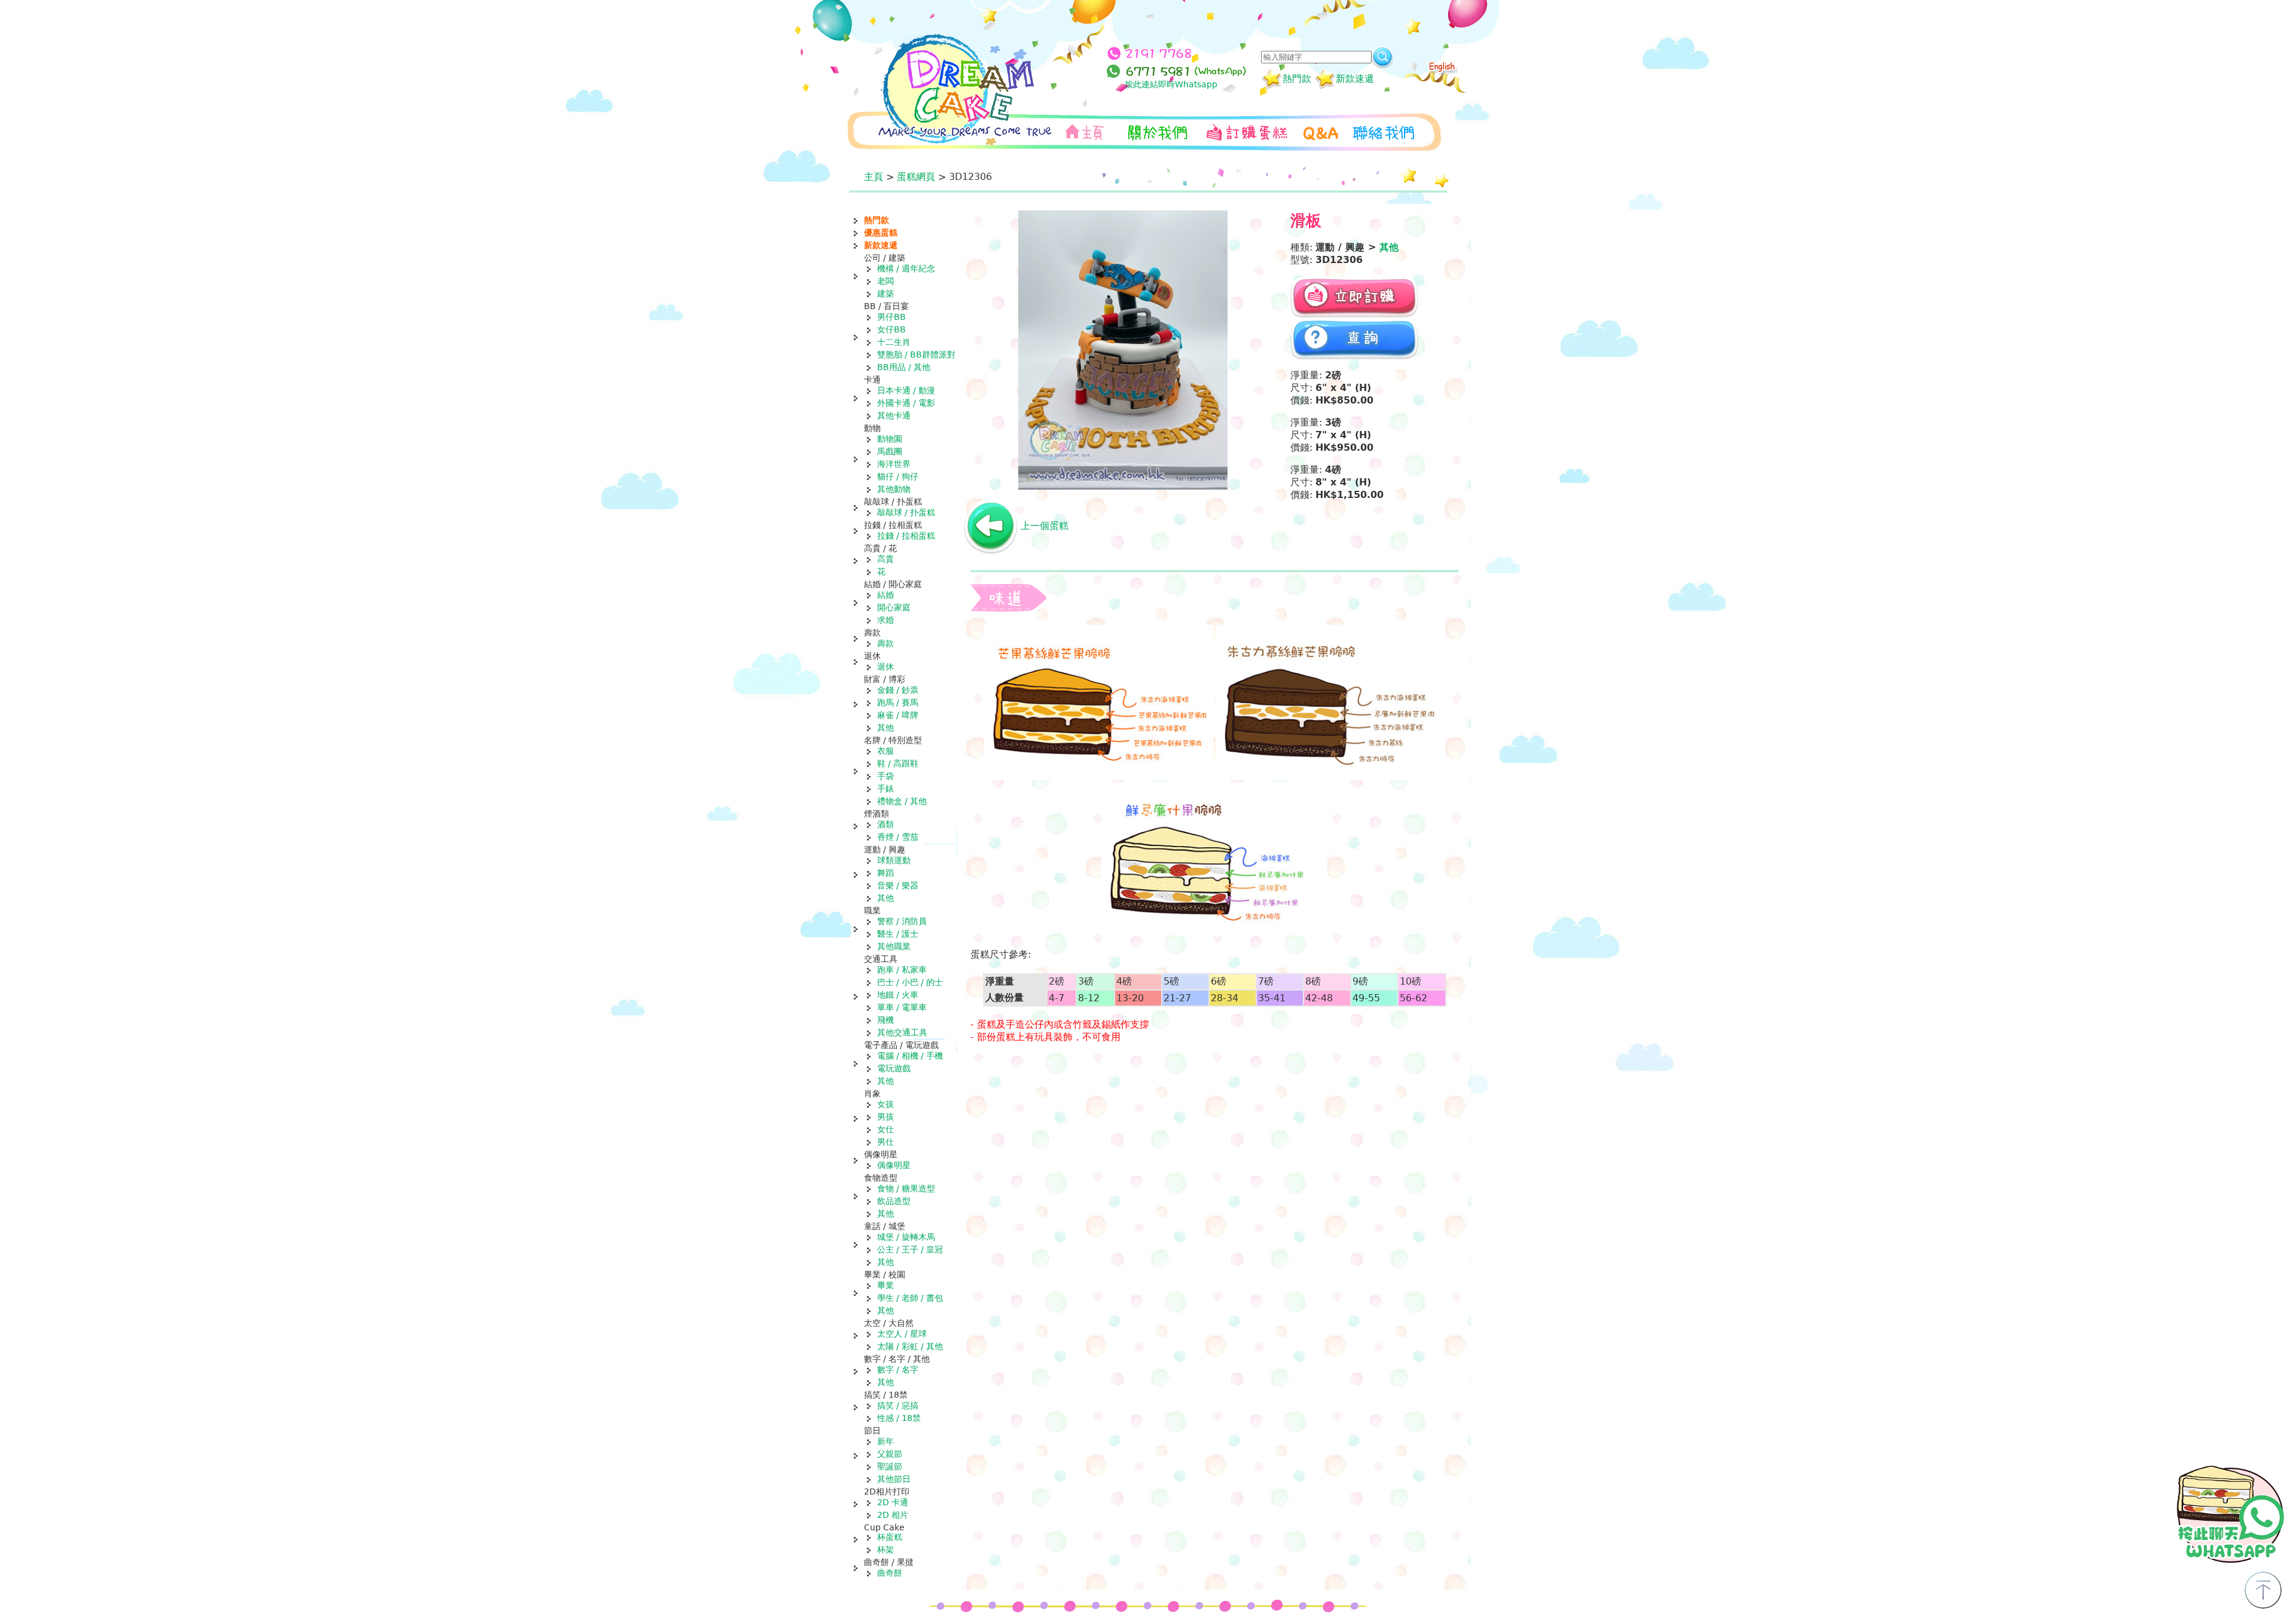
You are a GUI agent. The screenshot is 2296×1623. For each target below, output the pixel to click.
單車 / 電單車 (902, 1007)
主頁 (874, 177)
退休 (886, 667)
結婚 (886, 595)
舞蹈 (886, 873)
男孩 (886, 1117)
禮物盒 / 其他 (902, 801)
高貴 (886, 559)
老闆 (886, 281)
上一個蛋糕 (1045, 526)
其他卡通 (894, 415)
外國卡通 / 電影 (906, 403)
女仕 (886, 1129)
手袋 (886, 776)
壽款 (886, 643)
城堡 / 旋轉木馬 (906, 1237)
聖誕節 (890, 1466)
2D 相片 (893, 1515)
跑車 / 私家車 (902, 970)
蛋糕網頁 (916, 177)
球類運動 (894, 860)
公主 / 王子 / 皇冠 (910, 1249)
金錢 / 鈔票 (898, 690)
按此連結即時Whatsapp (1171, 84)
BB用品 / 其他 (904, 367)
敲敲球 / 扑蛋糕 (906, 512)
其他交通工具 (902, 1032)
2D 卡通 (893, 1502)
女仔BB (891, 329)
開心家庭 (894, 607)
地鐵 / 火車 (898, 995)
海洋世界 (894, 464)
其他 (886, 728)
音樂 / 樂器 (898, 885)
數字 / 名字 (898, 1370)
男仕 (886, 1142)
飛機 (886, 1020)
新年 (886, 1441)
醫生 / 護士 (898, 934)
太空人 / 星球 (902, 1334)
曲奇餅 (890, 1573)
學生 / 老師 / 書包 (910, 1298)
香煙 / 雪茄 (898, 837)
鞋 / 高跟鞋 (898, 763)
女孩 (886, 1104)
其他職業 (894, 946)
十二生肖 (894, 342)
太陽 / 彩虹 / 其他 (910, 1346)
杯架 (886, 1549)
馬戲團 (890, 451)
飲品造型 (894, 1201)
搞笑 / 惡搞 (898, 1405)
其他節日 (894, 1479)
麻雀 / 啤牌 (898, 715)
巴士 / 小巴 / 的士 (910, 982)
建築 (886, 294)
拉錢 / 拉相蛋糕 (906, 536)
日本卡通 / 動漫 (906, 390)
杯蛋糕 (890, 1537)
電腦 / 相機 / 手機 (910, 1056)
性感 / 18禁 (899, 1418)
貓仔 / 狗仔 (898, 476)
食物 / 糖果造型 (906, 1188)
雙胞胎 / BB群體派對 (916, 354)
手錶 (886, 788)
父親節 (890, 1454)
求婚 (886, 620)
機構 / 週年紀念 (906, 268)
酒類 (886, 824)
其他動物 (894, 489)
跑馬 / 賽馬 (898, 702)
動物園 (890, 439)
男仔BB (891, 317)
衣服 (886, 751)
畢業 (886, 1285)
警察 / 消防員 (902, 921)
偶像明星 (894, 1165)
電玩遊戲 (894, 1068)
